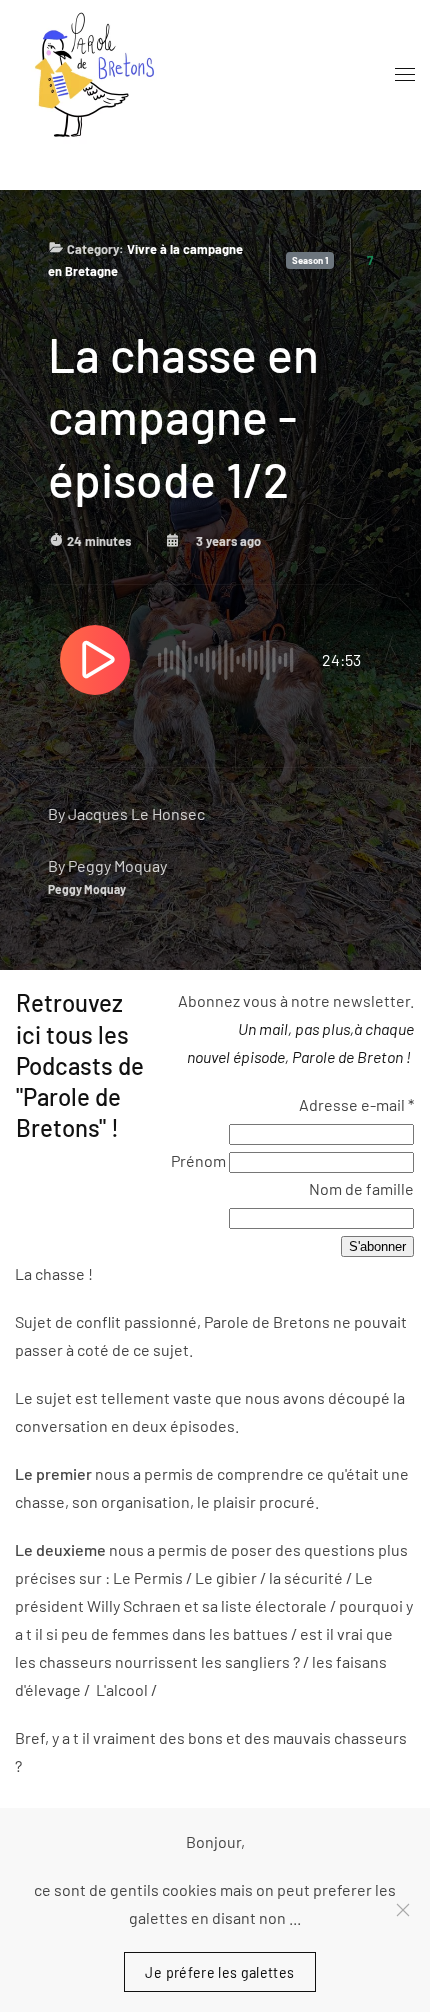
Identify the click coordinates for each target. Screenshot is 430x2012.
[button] (405, 75)
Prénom (200, 1160)
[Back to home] (90, 75)
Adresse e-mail (356, 1104)
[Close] (403, 1910)
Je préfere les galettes (219, 1971)
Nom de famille (361, 1188)
